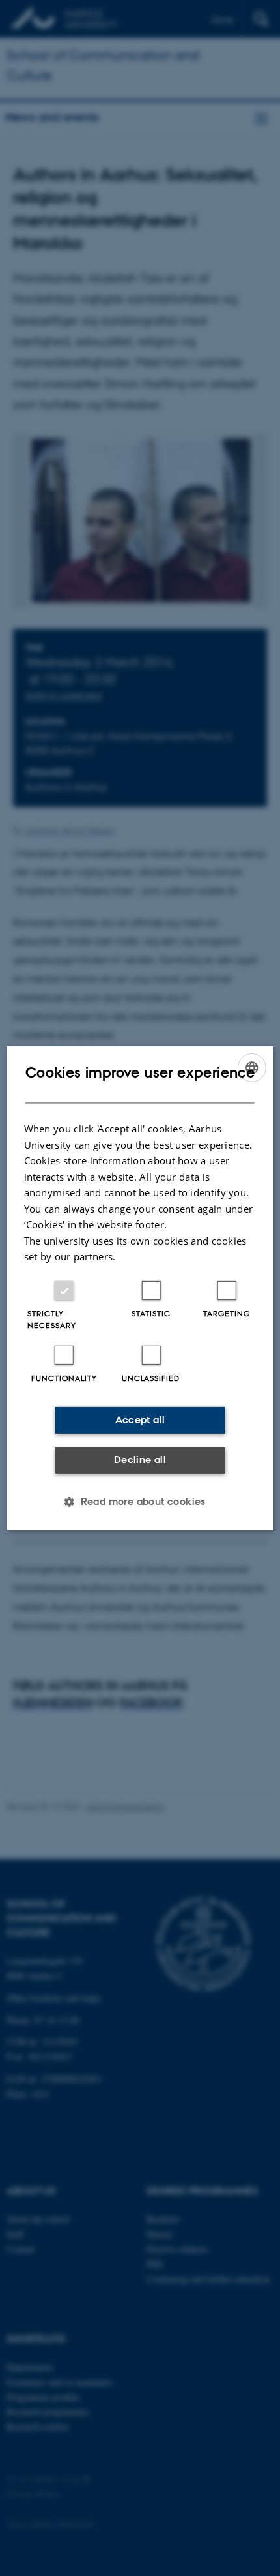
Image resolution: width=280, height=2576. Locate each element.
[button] (140, 1502)
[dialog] (140, 1288)
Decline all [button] (140, 1460)
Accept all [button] (140, 1420)
